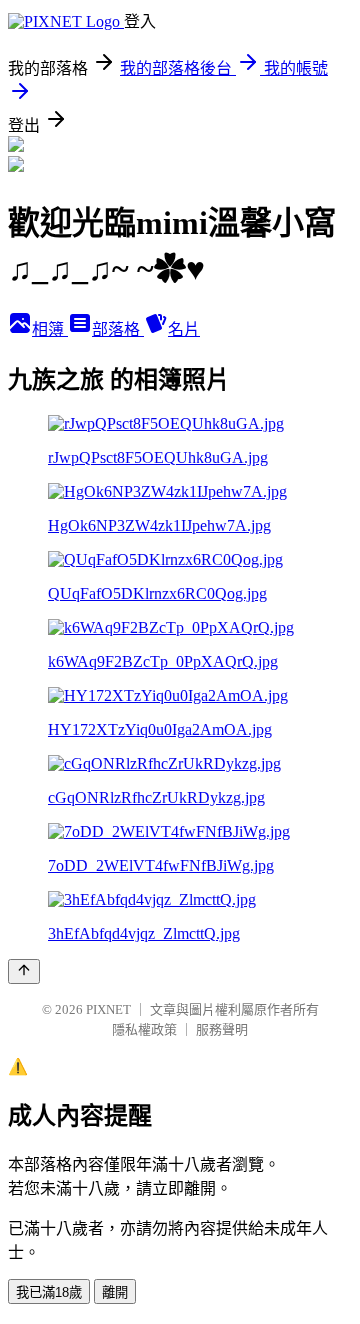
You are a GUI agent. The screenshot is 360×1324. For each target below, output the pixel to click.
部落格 (118, 329)
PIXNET (108, 1009)
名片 (184, 329)
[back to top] (24, 971)
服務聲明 (222, 1029)
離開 (115, 1292)
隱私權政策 (144, 1029)
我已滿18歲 (49, 1292)
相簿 (50, 329)
